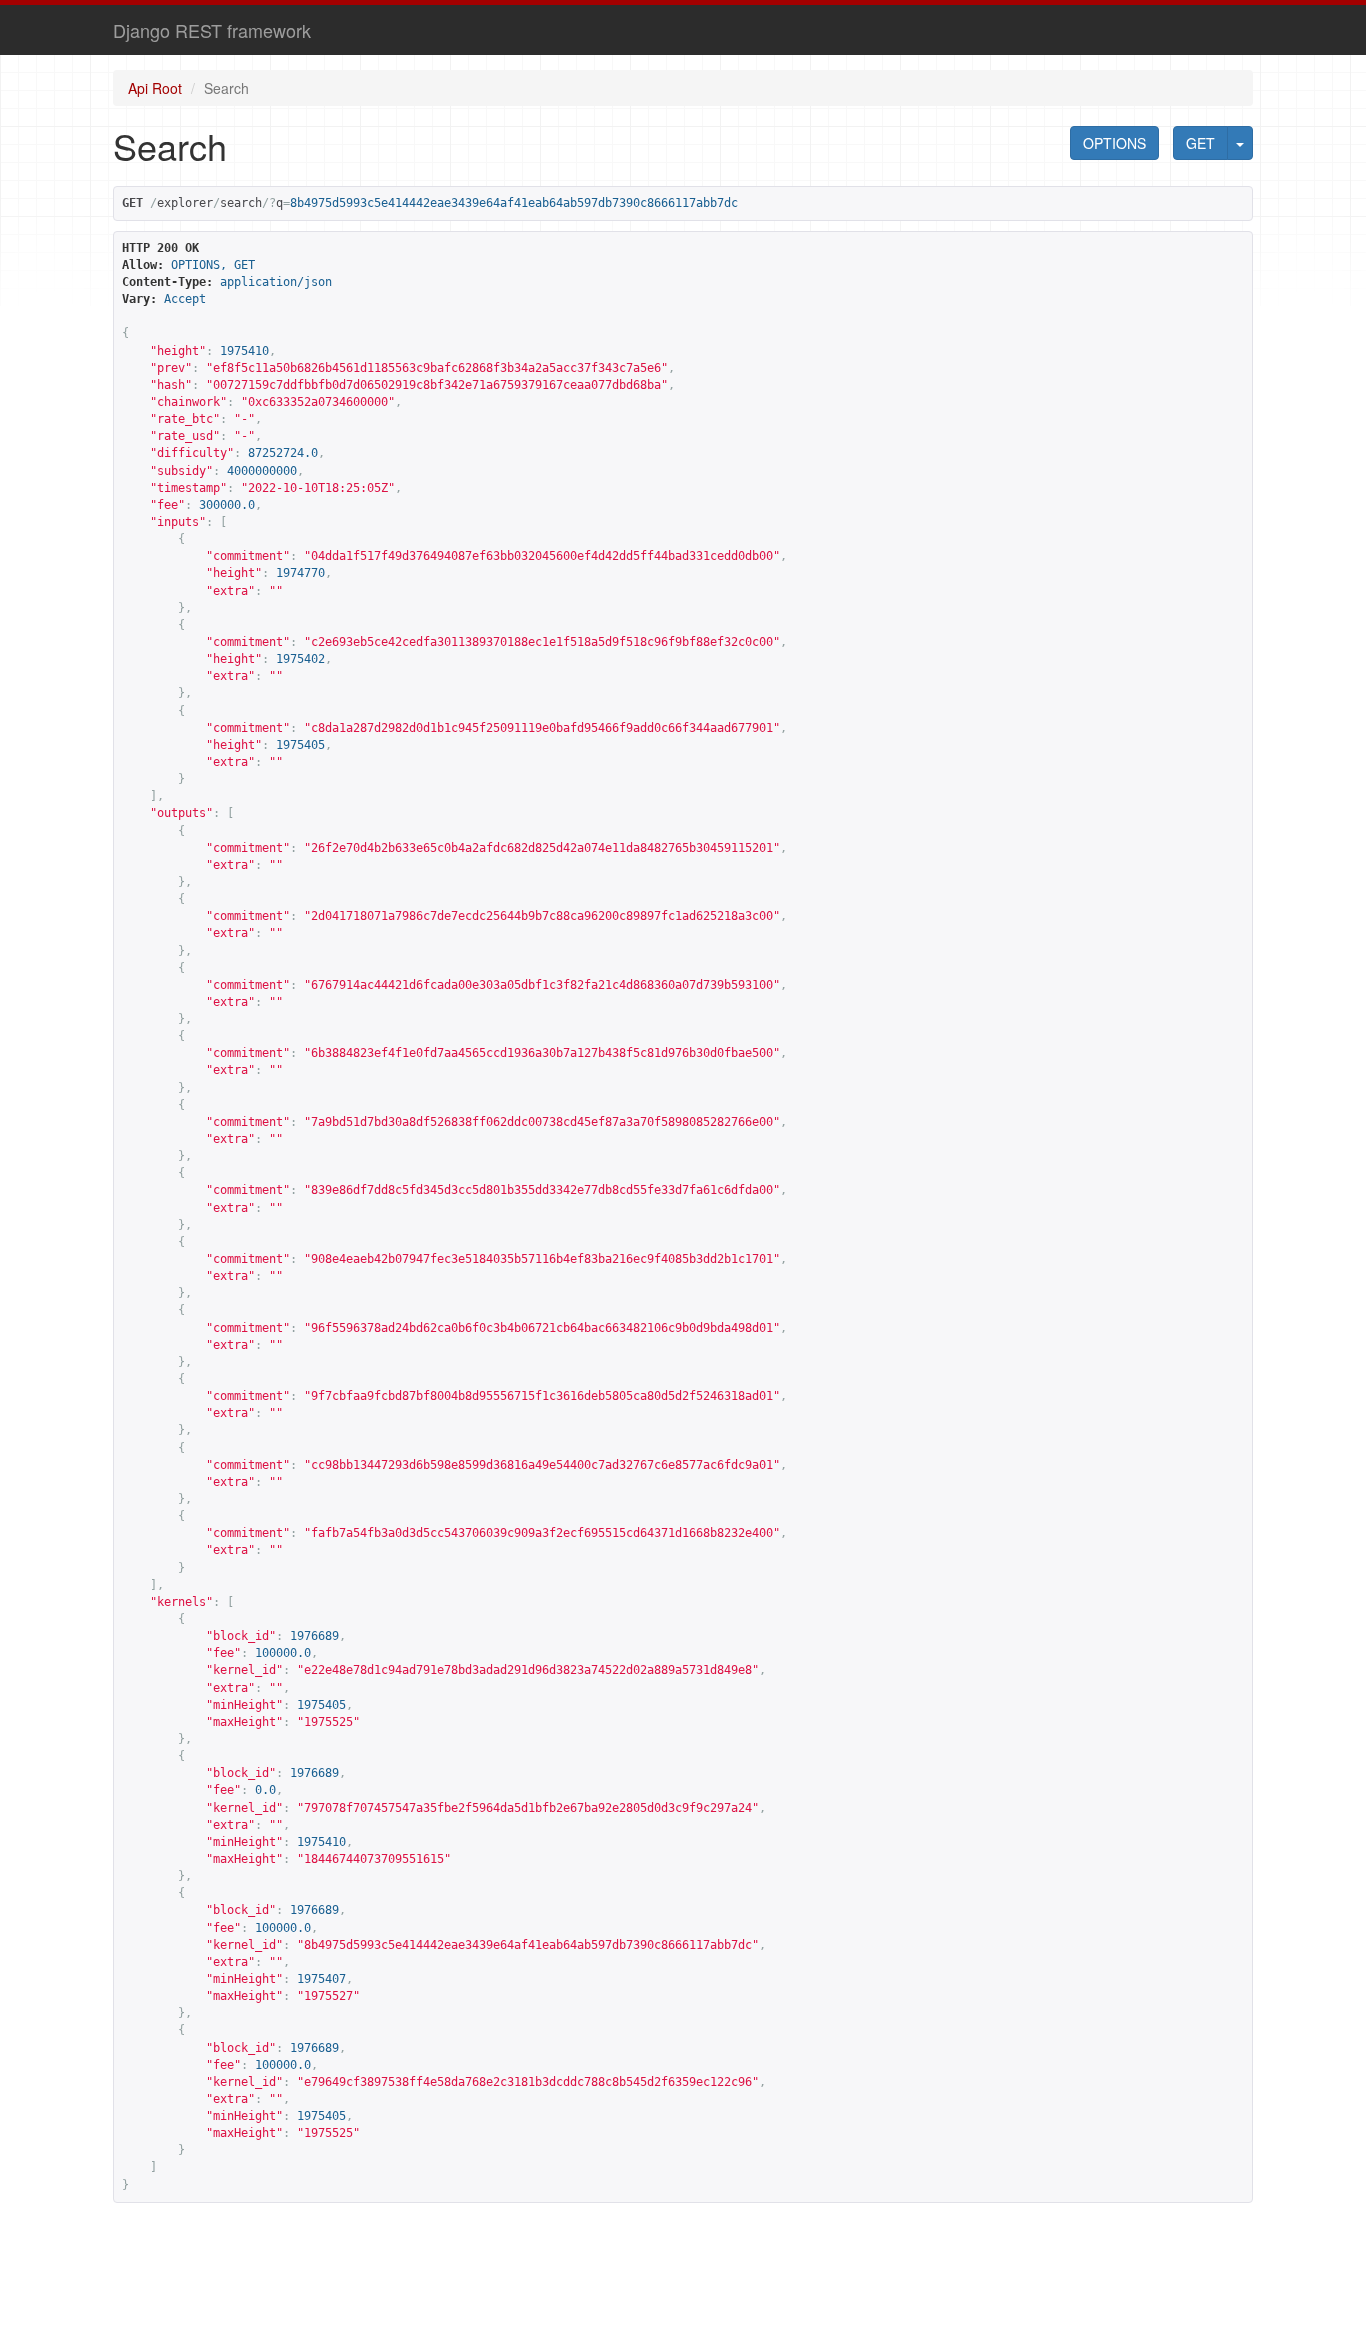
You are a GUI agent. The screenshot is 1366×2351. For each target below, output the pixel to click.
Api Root (155, 88)
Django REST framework (212, 30)
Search (226, 88)
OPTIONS (1114, 143)
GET (1200, 143)
